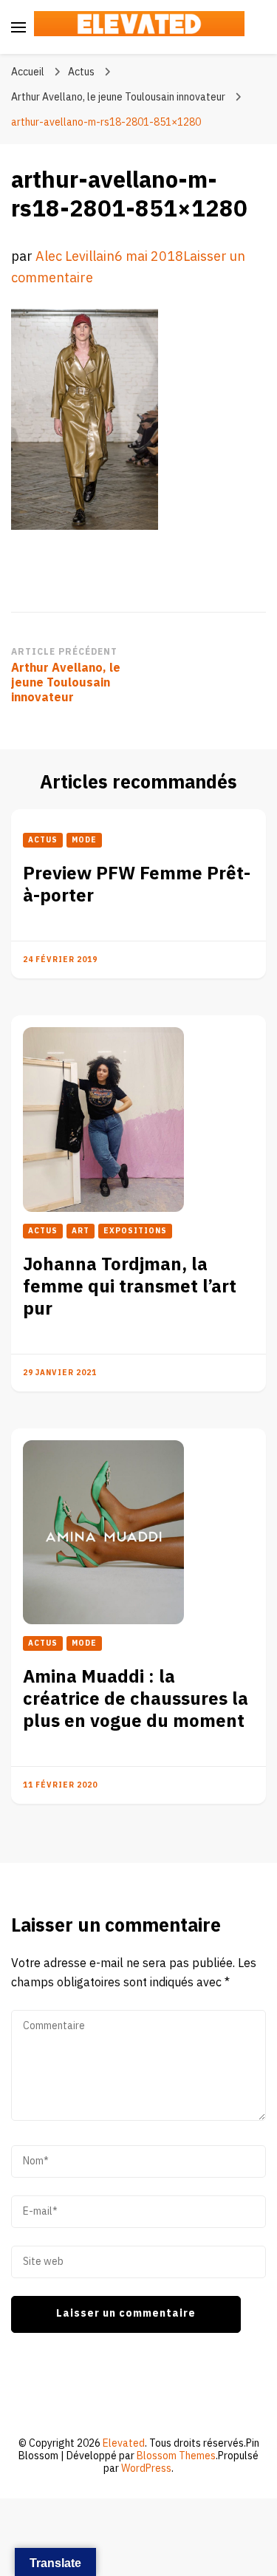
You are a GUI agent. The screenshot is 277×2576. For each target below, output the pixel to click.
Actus (81, 72)
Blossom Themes (176, 2456)
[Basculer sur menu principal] (18, 27)
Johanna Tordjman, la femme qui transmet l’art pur (130, 1287)
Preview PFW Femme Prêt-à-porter (137, 885)
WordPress (146, 2468)
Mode (84, 840)
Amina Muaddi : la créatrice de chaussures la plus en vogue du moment (136, 1699)
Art (81, 1231)
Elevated (124, 2443)
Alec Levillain (75, 257)
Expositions (135, 1231)
